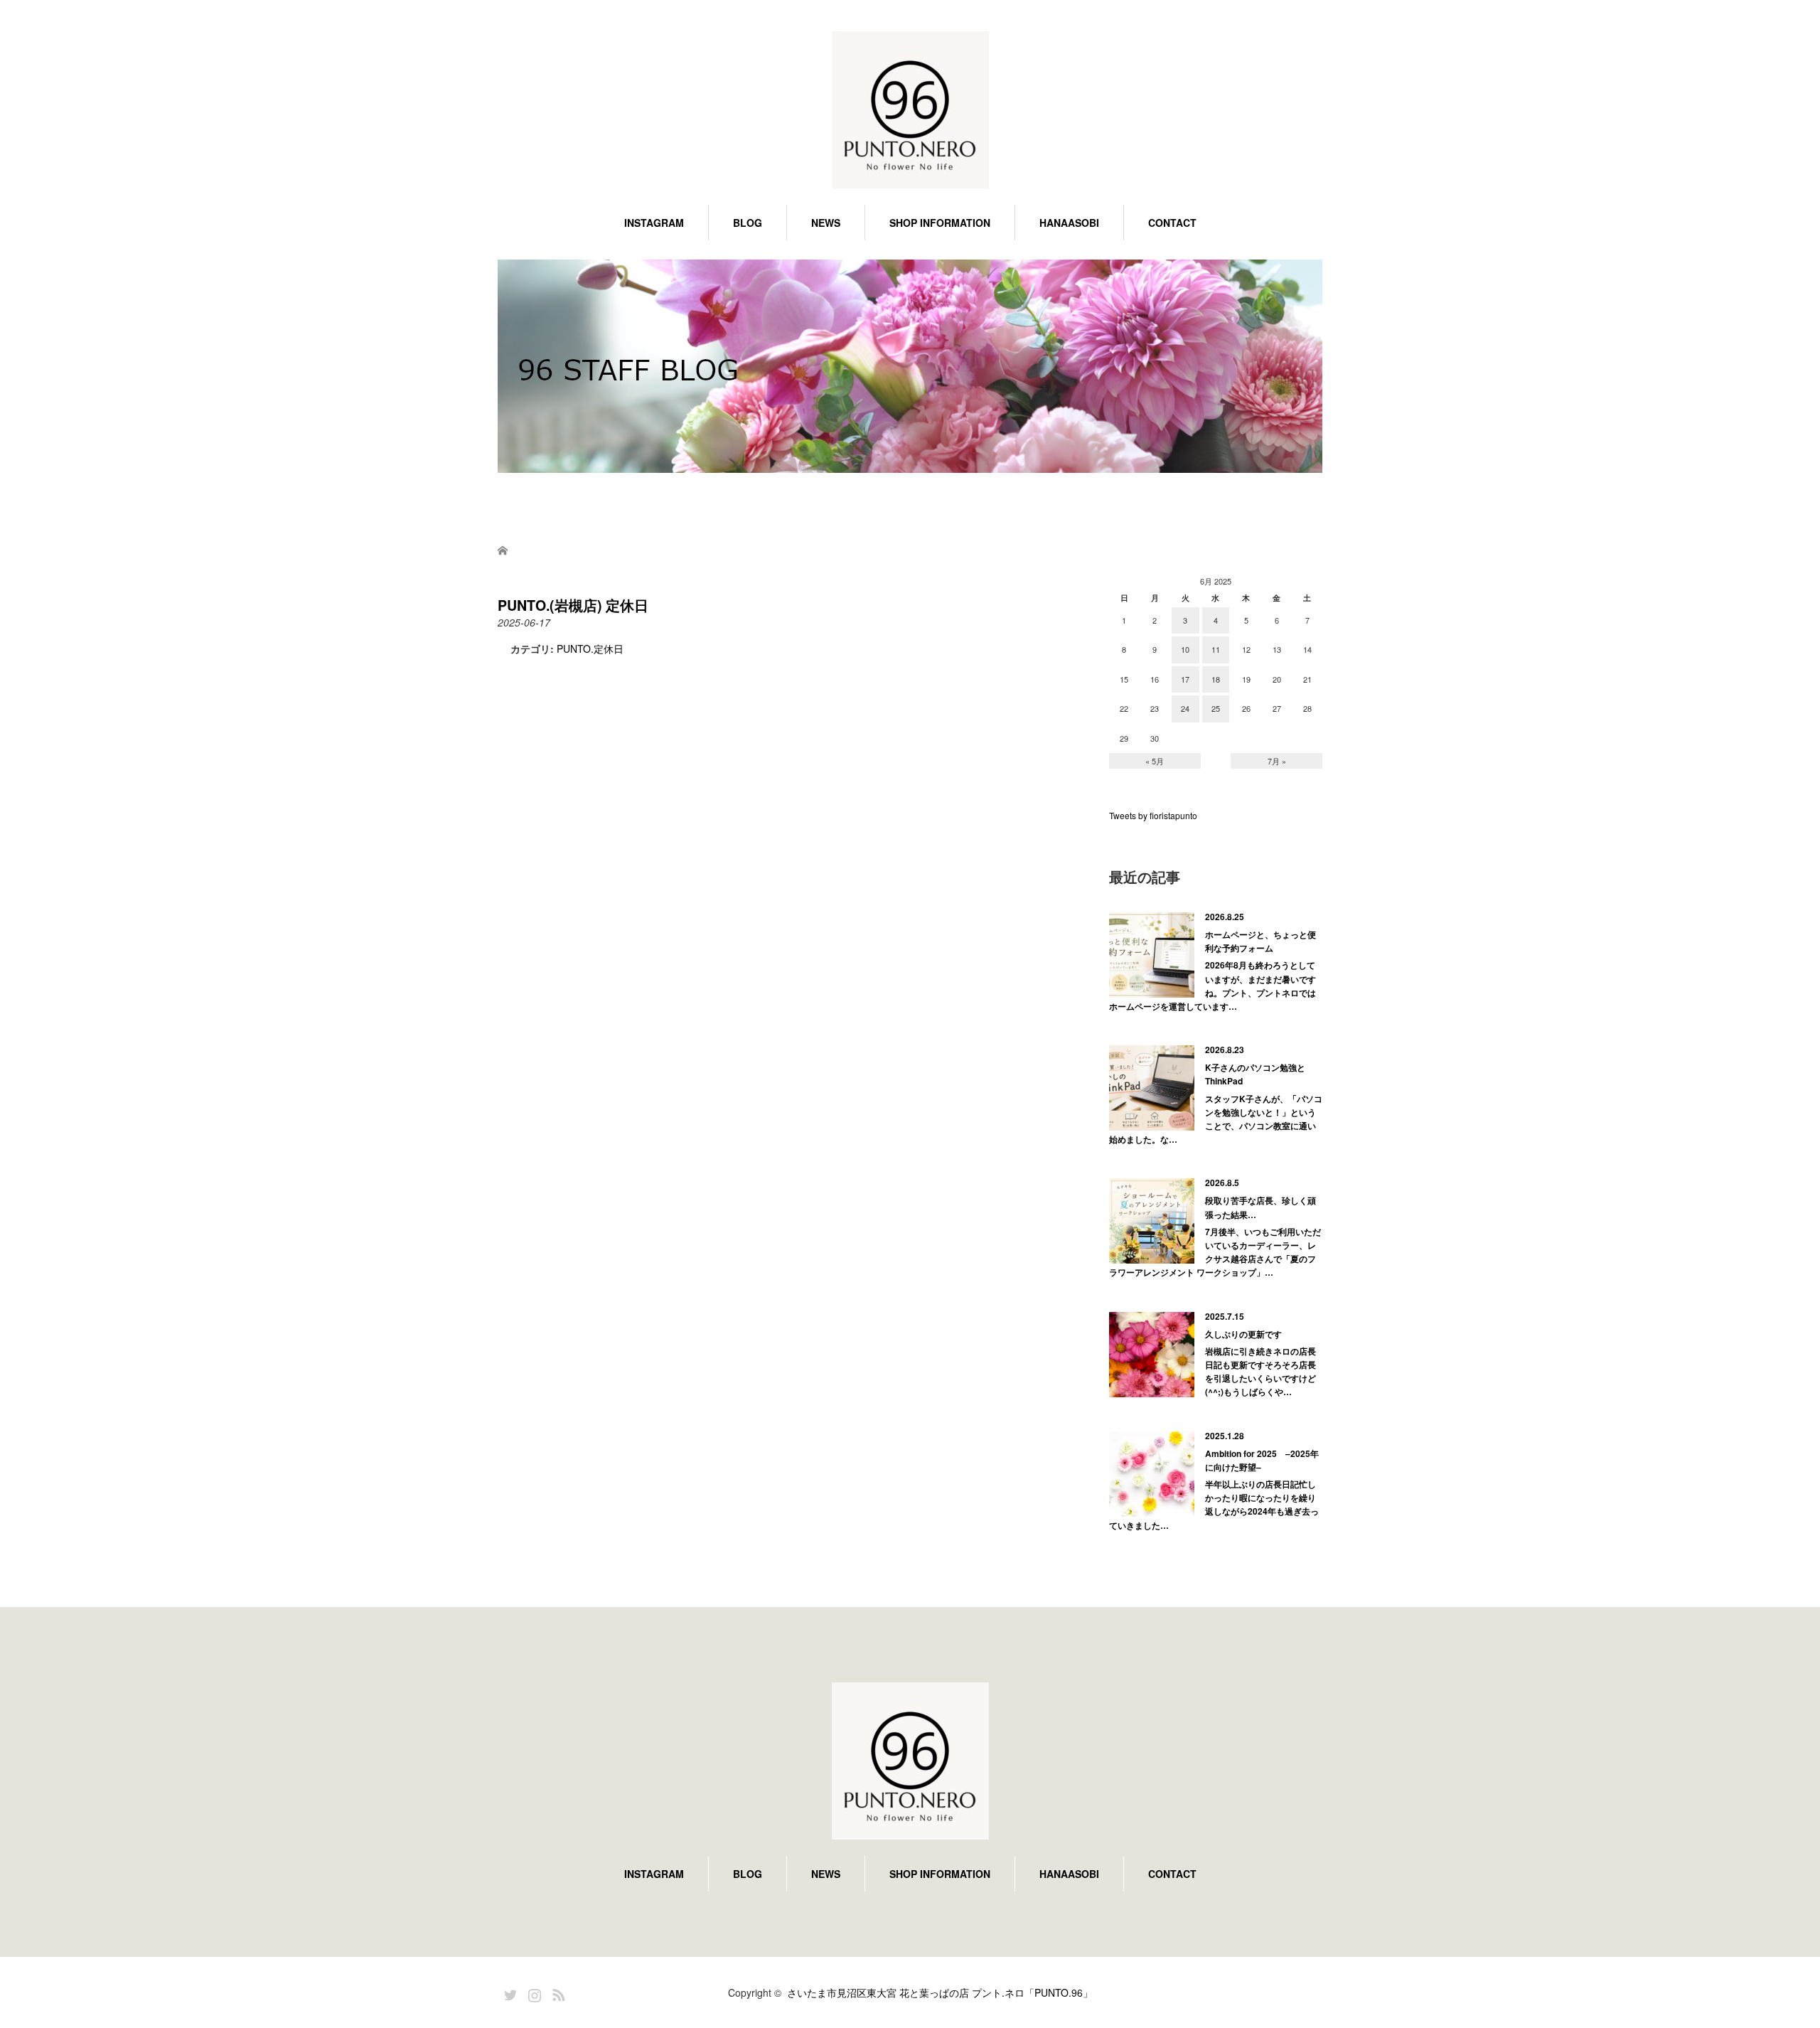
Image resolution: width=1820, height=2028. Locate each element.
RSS (557, 1992)
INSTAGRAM (654, 223)
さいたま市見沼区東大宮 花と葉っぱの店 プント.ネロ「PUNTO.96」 (940, 1992)
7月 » (1277, 761)
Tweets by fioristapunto (1153, 815)
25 (1216, 708)
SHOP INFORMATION (940, 223)
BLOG (748, 223)
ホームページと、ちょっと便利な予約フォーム (1260, 941)
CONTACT (1172, 223)
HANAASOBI (1069, 223)
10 (1185, 649)
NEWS (826, 223)
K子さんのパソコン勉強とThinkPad (1255, 1074)
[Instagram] (532, 1992)
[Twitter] (508, 1992)
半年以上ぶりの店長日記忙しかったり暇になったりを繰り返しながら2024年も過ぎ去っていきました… (1214, 1505)
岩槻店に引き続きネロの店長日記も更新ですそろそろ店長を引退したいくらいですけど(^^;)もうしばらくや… (1260, 1372)
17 (1185, 679)
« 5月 (1155, 761)
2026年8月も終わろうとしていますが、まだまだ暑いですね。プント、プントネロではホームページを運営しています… (1213, 986)
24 (1185, 708)
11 (1216, 649)
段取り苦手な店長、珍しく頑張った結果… (1260, 1207)
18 (1216, 679)
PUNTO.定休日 (590, 649)
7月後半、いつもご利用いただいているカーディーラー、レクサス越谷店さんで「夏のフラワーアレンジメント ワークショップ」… (1215, 1252)
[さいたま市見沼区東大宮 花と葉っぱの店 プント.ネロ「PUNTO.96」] (910, 111)
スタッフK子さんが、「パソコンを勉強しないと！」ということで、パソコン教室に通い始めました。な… (1216, 1119)
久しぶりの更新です (1243, 1334)
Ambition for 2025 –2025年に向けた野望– (1262, 1460)
